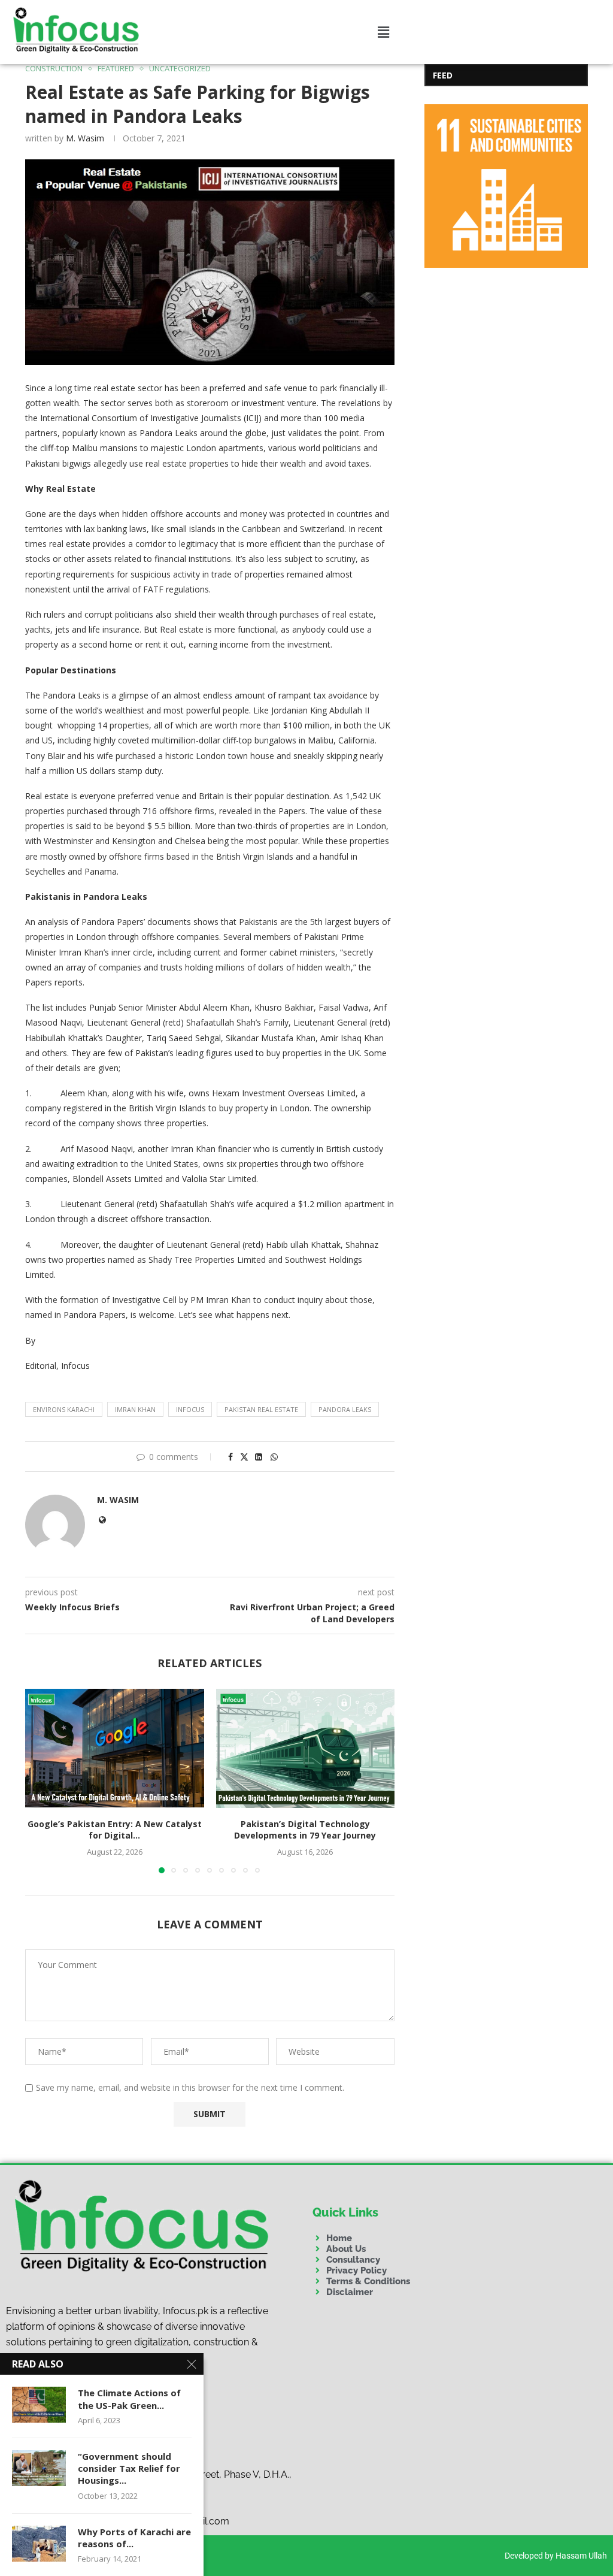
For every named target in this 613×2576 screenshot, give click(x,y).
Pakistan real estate (261, 1409)
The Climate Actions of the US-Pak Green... (129, 2399)
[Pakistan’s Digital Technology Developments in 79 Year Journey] (306, 1748)
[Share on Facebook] (230, 1457)
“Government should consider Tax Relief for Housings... (129, 2468)
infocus (190, 1409)
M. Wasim (85, 138)
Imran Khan (135, 1409)
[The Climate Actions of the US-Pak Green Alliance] (39, 2405)
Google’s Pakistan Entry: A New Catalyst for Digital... (115, 1830)
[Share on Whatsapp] (274, 1457)
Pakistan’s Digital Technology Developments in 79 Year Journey (305, 1830)
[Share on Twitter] (244, 1457)
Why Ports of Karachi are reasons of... (134, 2538)
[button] (383, 32)
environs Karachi (64, 1409)
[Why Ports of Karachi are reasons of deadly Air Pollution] (39, 2544)
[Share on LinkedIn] (259, 1457)
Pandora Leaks (345, 1409)
